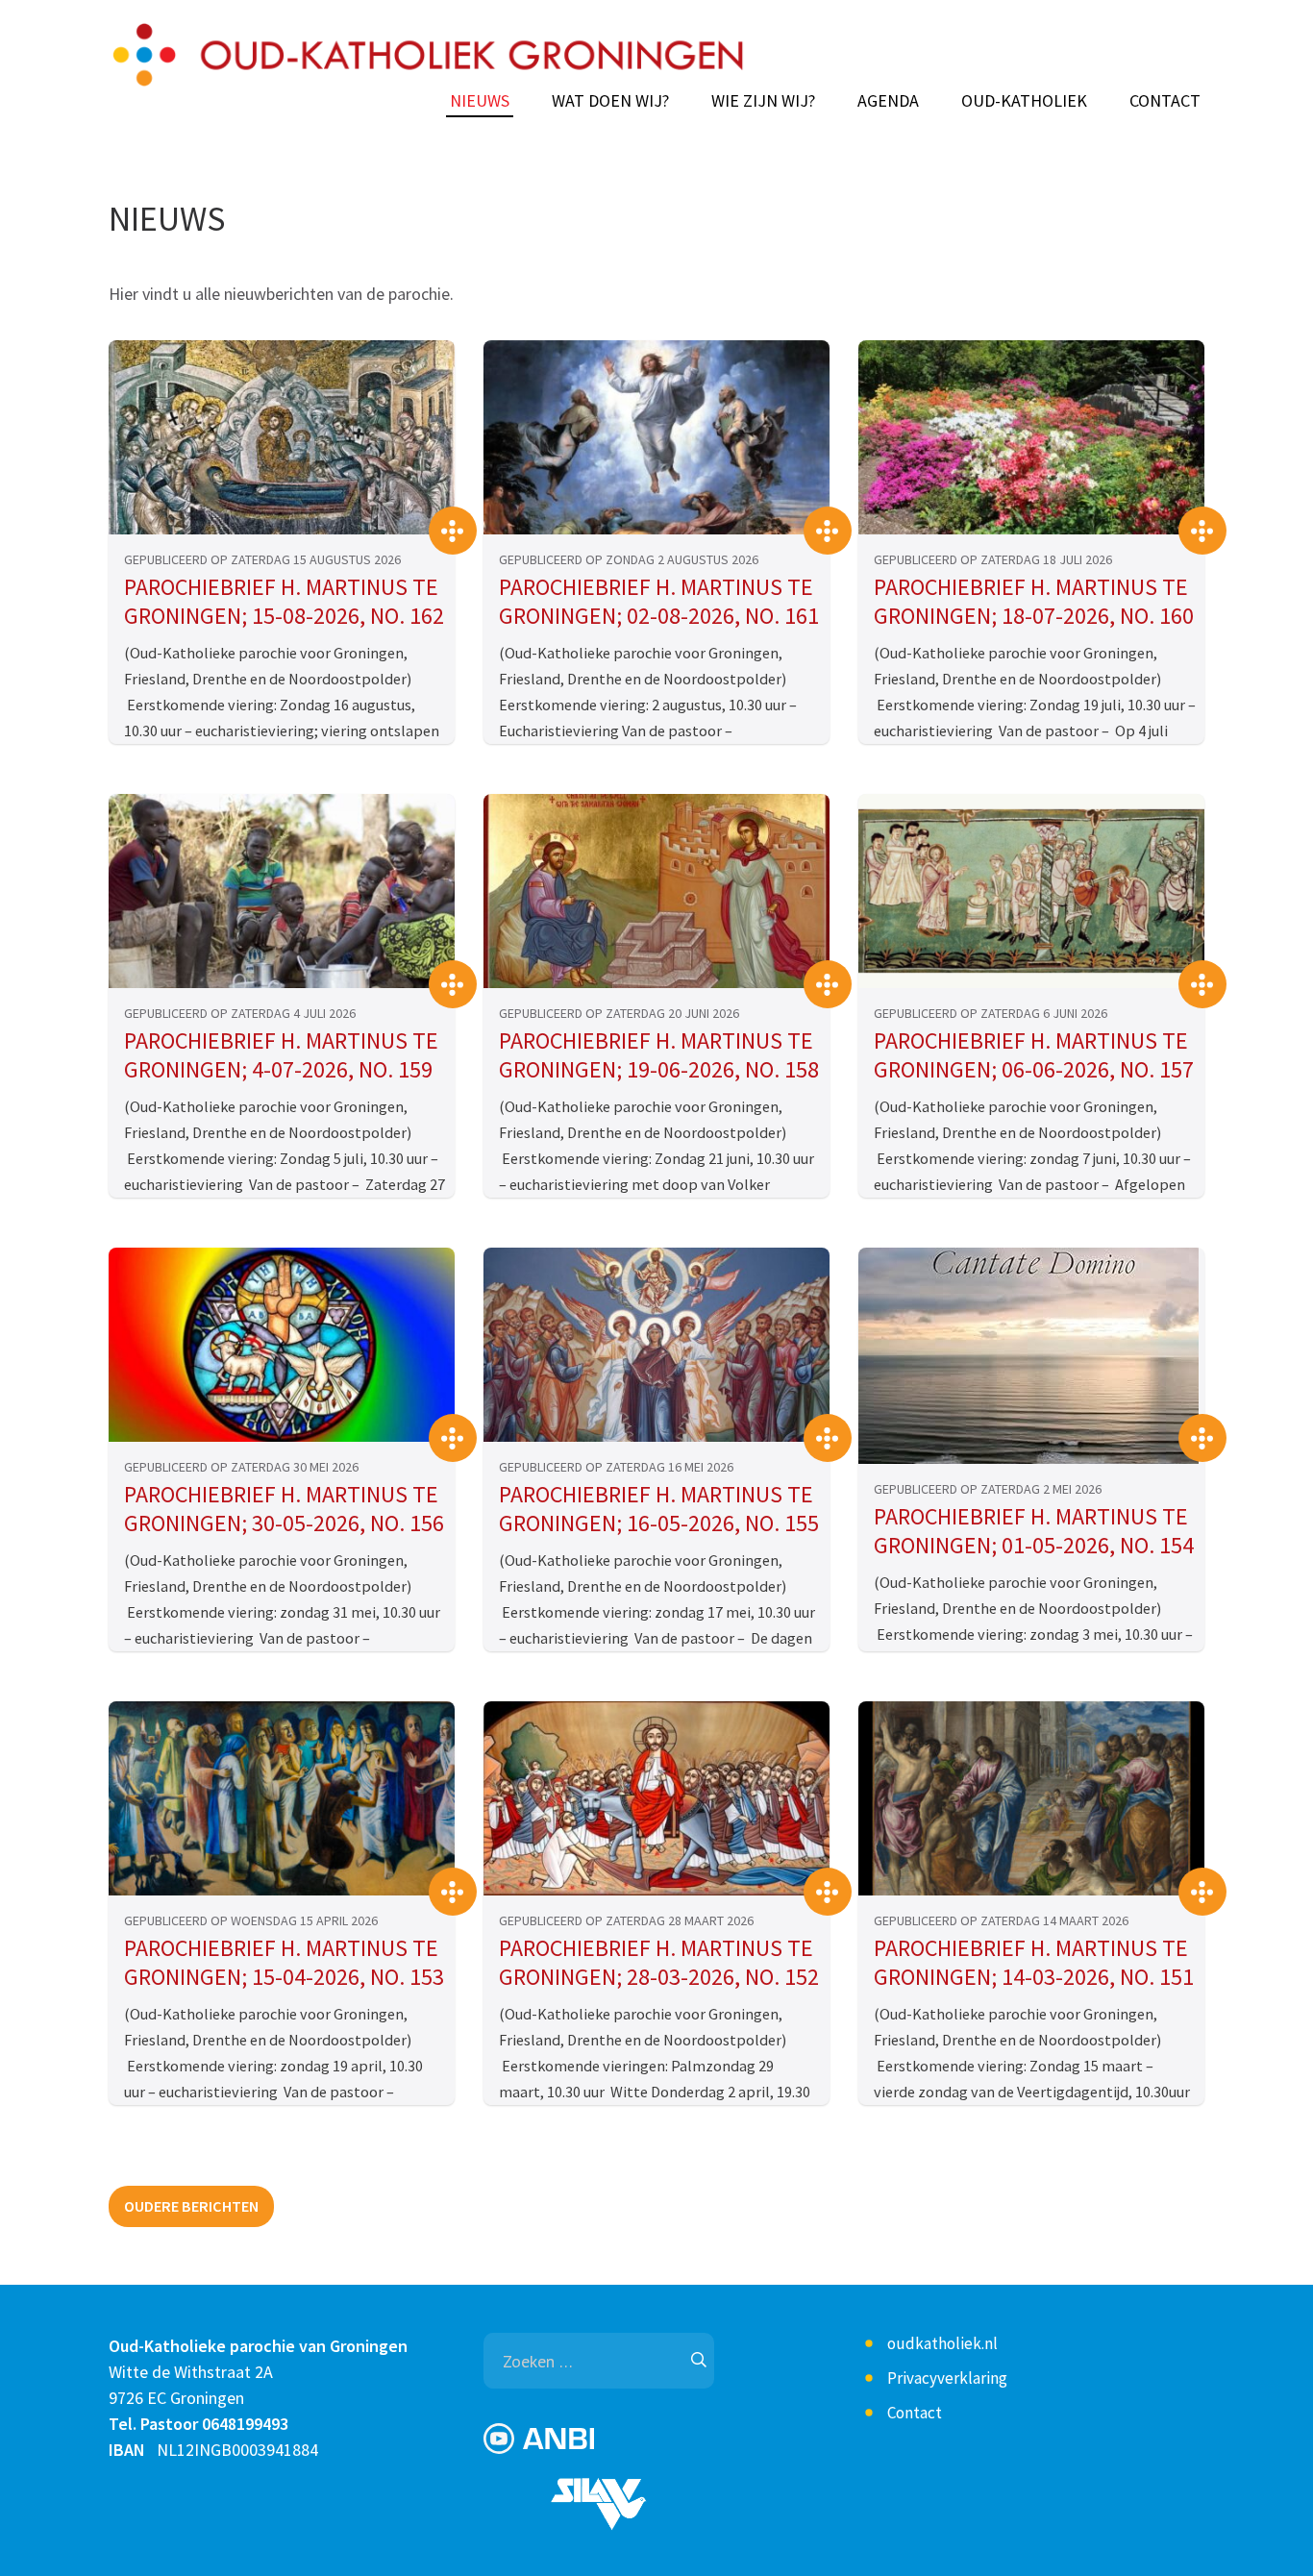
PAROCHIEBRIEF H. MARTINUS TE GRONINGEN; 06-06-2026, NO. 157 (1034, 1055)
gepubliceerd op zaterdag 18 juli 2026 (993, 559)
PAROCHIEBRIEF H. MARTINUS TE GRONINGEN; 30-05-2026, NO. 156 (284, 1509)
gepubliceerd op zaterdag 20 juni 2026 (619, 1013)
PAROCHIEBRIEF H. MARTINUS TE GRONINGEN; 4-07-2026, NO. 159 (281, 1055)
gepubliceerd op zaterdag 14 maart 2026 (1001, 1920)
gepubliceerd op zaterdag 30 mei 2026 (241, 1467)
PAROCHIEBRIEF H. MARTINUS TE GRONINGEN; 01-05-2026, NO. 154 (1034, 1531)
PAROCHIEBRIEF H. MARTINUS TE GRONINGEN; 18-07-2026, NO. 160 (1034, 602)
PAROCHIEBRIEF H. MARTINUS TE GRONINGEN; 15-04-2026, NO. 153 (284, 1963)
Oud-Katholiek (1024, 101)
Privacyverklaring (947, 2378)
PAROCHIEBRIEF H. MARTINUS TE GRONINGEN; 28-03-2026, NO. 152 (659, 1963)
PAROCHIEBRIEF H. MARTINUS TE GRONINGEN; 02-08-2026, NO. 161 (659, 602)
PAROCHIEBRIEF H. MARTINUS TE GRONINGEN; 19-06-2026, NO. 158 (659, 1055)
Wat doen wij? (610, 101)
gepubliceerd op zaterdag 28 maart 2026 (626, 1920)
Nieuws (480, 101)
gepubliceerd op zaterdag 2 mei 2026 (988, 1489)
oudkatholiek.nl (942, 2343)
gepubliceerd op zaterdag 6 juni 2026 (991, 1013)
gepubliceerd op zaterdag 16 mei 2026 (616, 1467)
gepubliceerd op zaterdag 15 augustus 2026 (262, 559)
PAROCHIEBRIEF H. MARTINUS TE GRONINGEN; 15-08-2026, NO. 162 (284, 602)
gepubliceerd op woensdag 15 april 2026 (251, 1920)
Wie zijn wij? (763, 101)
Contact (1165, 101)
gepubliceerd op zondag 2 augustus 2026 (629, 559)
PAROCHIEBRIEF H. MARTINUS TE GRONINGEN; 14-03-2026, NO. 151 (1034, 1963)
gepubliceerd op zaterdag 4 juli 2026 (240, 1013)
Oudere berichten (191, 2206)
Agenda (888, 101)
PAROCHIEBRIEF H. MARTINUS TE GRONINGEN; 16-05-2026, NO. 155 (659, 1509)
